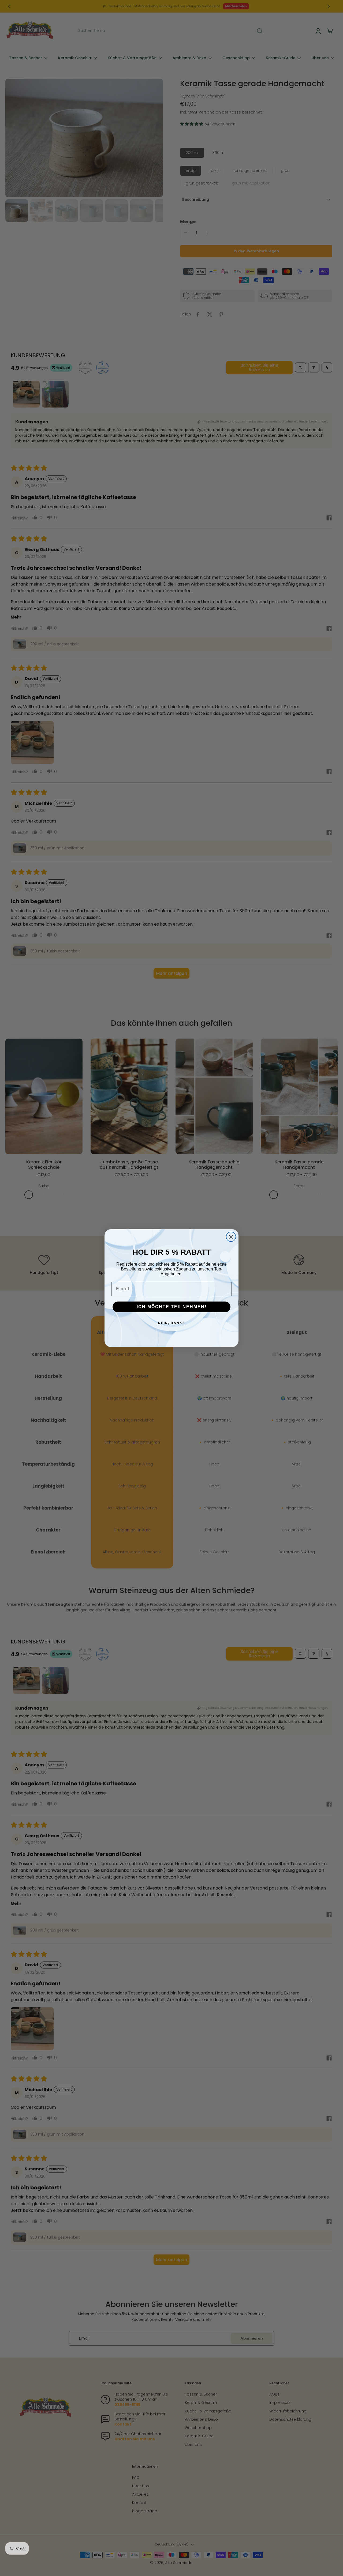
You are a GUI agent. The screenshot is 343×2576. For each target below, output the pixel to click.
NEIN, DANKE (172, 1323)
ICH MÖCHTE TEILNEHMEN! (172, 1307)
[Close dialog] (231, 1237)
